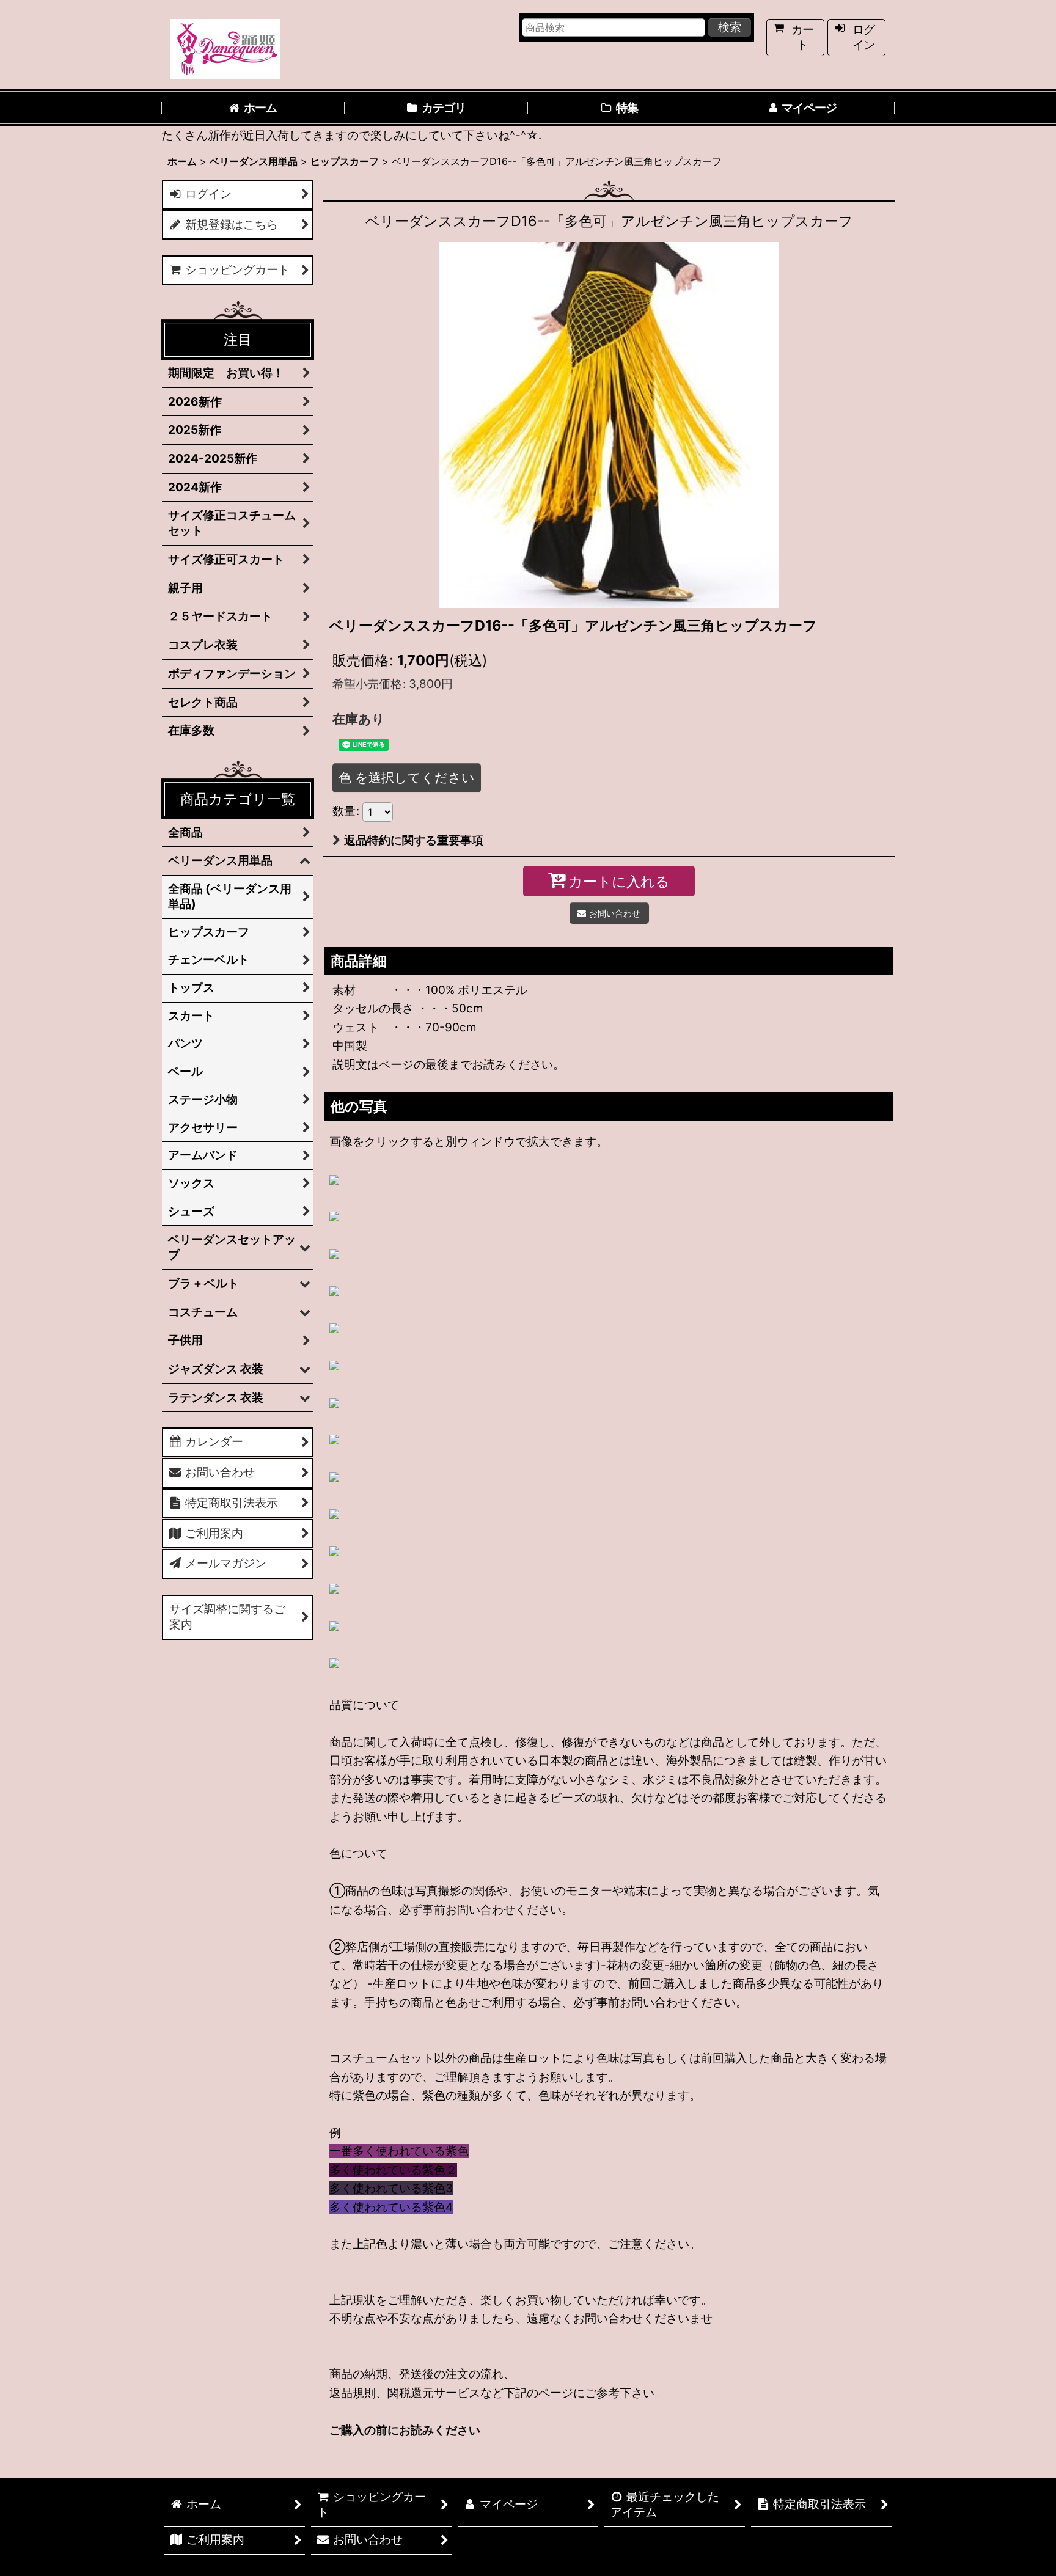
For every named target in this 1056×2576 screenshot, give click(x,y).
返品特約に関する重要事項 (414, 840)
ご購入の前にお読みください (405, 2430)
